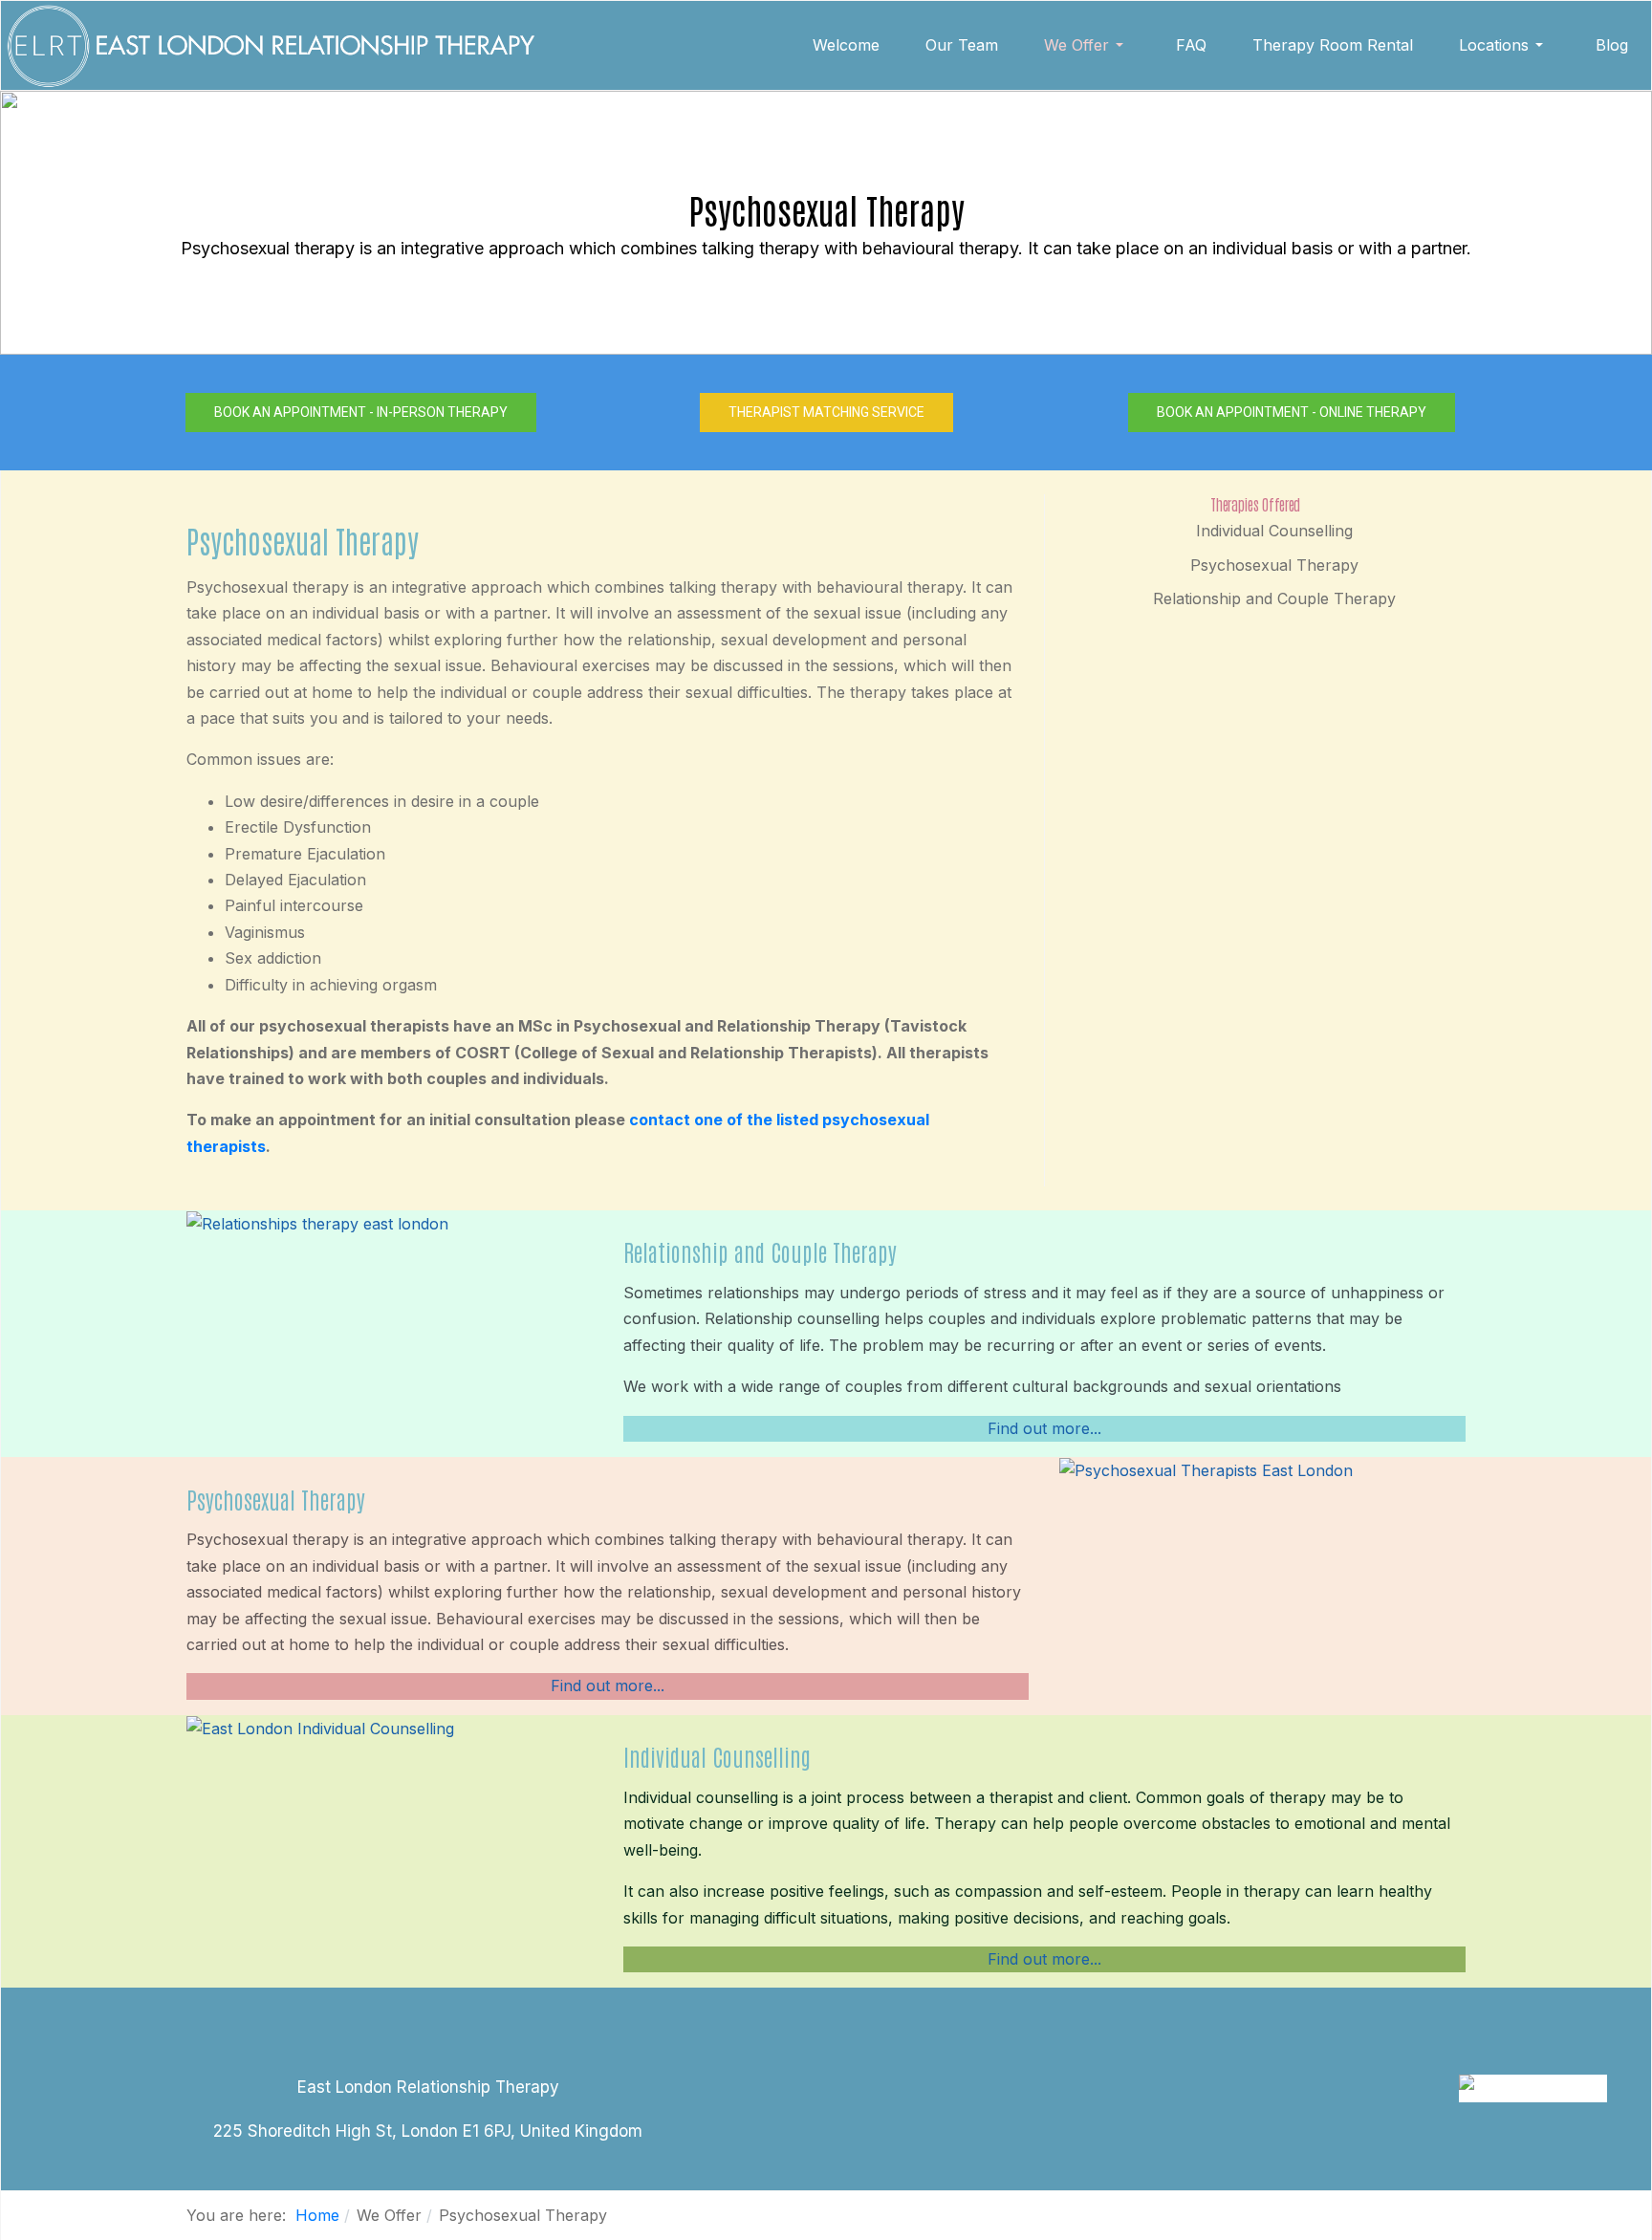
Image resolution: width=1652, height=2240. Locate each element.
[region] (826, 223)
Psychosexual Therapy (1274, 565)
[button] (1087, 45)
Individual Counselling (1274, 531)
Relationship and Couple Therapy (1274, 598)
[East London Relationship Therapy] (270, 45)
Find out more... (1044, 1428)
